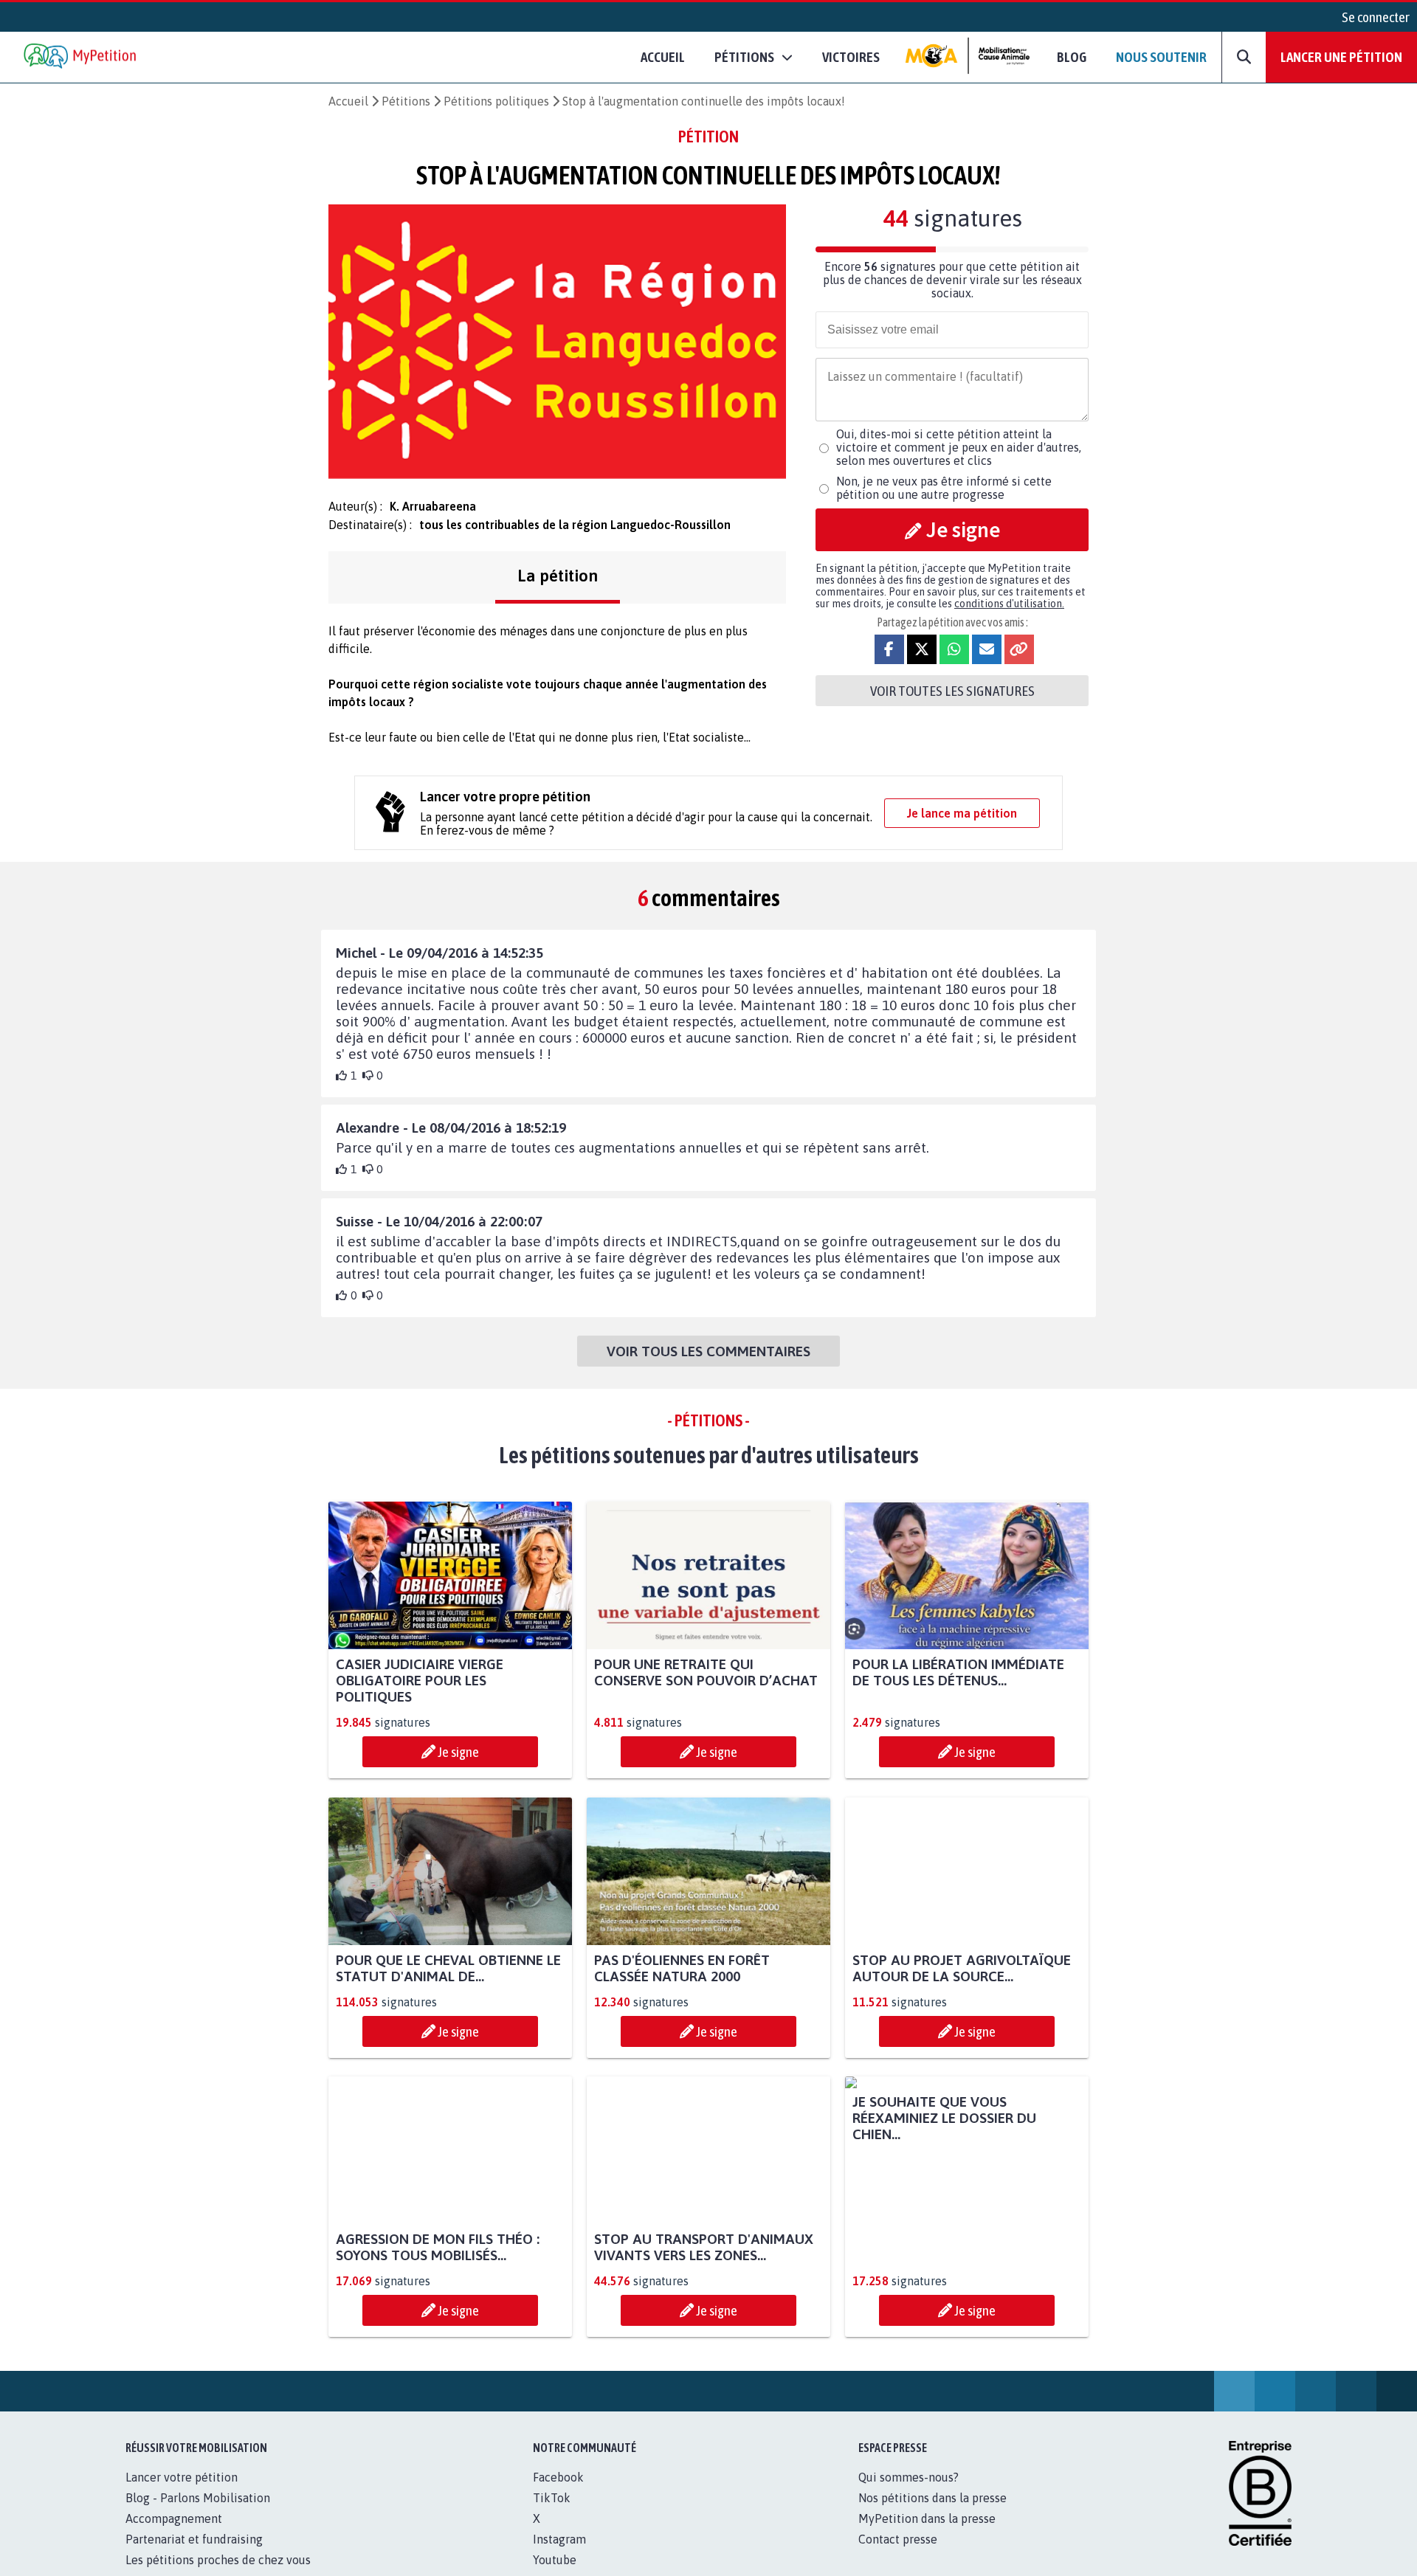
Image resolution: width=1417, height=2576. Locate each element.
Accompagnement (174, 2535)
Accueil (663, 57)
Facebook (558, 2493)
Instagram (559, 2555)
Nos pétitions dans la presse (932, 2514)
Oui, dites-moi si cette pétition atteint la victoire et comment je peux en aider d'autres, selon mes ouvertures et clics (959, 447)
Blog (1072, 57)
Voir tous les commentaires (708, 1351)
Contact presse (898, 2555)
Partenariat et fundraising (194, 2555)
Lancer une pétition (1341, 57)
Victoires (851, 57)
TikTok (552, 2514)
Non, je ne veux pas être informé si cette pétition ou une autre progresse (944, 488)
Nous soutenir (1161, 57)
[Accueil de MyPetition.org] (81, 57)
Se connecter (1376, 17)
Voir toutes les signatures (952, 691)
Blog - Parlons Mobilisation (198, 2514)
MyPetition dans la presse (927, 2535)
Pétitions (406, 101)
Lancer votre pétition (182, 2493)
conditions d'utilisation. (1009, 604)
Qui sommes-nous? (909, 2493)
